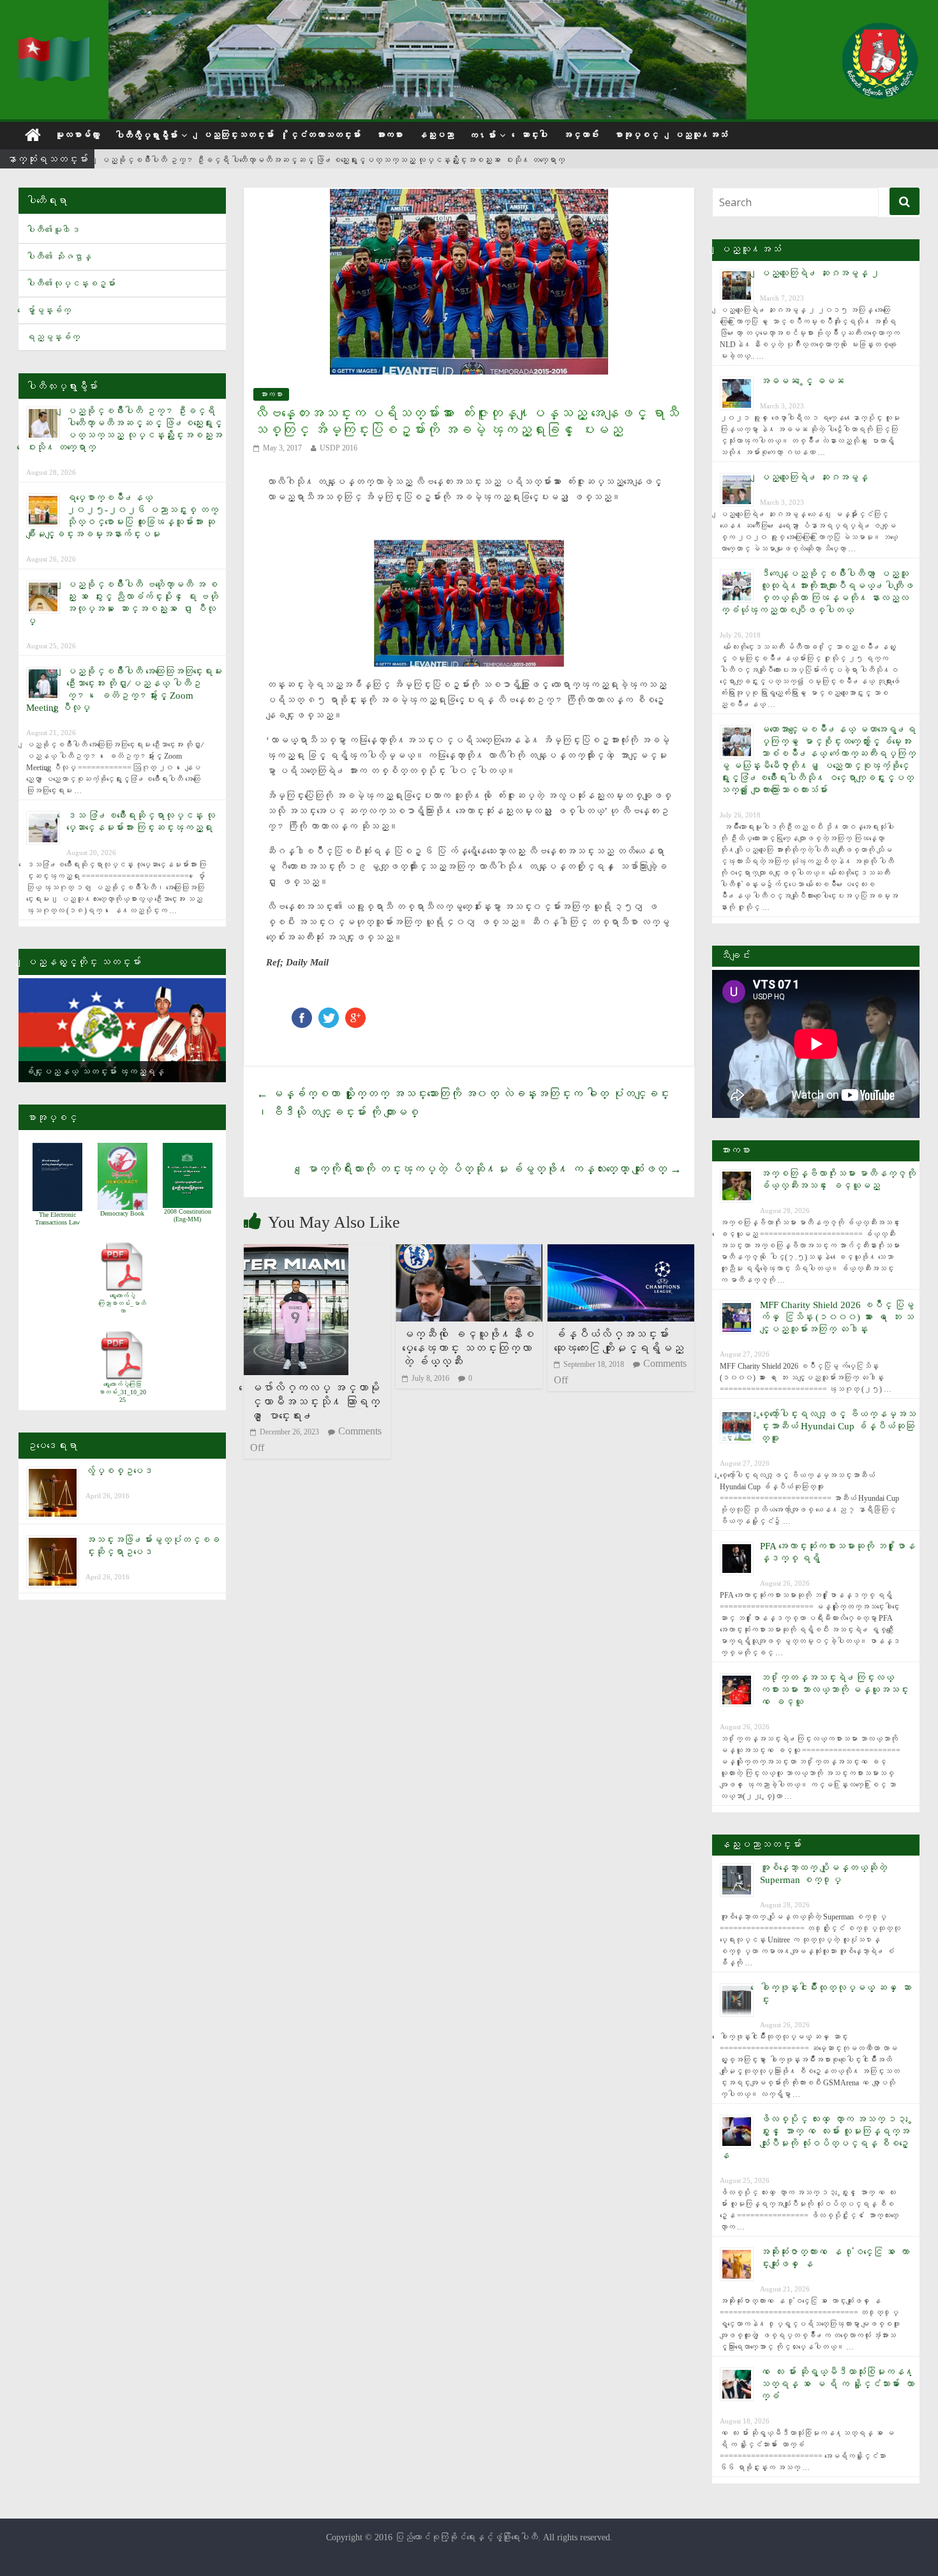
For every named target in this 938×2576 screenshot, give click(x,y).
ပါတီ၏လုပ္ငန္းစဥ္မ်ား (71, 284)
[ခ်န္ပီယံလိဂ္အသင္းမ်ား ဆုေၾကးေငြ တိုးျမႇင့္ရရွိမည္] (621, 1252)
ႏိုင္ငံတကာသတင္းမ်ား (325, 135)
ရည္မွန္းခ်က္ (53, 337)
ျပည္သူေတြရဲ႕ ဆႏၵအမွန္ (814, 477)
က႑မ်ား (482, 136)
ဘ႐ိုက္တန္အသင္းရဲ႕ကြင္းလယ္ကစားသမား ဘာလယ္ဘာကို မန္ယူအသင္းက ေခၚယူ (834, 1690)
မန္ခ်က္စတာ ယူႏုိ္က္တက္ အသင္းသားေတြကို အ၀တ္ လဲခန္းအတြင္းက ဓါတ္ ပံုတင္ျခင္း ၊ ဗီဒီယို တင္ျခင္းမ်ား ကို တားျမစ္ (463, 1103)
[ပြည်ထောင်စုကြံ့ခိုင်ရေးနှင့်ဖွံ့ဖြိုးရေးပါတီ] (56, 45)
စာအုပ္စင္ (636, 135)
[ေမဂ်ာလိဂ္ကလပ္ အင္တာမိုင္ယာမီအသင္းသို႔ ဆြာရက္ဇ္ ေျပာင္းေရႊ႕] (296, 1252)
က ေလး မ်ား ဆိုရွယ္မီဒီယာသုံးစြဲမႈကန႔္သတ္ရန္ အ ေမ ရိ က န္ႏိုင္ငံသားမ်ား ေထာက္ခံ (837, 2384)
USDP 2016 (339, 448)
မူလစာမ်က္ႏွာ (77, 135)
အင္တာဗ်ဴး (581, 135)
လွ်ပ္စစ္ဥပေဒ (119, 1471)
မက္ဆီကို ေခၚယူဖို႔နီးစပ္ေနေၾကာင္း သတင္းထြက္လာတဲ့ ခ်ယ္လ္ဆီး (468, 1348)
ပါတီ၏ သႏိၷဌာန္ (59, 257)
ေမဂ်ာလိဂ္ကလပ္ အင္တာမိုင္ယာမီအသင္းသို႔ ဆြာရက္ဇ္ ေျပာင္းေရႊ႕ (315, 1402)
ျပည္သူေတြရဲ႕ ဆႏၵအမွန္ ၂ (820, 273)
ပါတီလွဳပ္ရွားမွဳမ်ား (146, 136)
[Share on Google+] (355, 1014)
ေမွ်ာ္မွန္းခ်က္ (48, 310)
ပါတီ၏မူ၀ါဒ (53, 230)
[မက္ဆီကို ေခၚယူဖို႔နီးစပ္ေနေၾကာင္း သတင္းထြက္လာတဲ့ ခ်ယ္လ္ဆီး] (469, 1252)
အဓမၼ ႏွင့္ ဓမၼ (802, 381)
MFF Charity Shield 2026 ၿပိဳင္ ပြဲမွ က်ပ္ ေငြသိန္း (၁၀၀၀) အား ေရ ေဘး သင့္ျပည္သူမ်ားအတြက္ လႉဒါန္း (837, 1317)
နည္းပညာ (436, 135)
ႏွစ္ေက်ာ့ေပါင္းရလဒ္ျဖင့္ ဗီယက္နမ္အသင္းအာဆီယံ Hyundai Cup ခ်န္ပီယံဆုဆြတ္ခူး (838, 1426)
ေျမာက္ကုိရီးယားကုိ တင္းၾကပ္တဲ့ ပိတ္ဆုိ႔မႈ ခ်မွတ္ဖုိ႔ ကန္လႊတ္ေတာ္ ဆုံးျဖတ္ (494, 1169)
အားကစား (389, 135)
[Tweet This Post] (329, 1014)
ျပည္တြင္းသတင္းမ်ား (238, 135)
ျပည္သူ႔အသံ (701, 135)
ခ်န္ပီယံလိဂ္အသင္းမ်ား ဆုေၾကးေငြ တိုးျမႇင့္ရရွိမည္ (619, 1341)
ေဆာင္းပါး (534, 135)
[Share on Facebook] (302, 1014)
